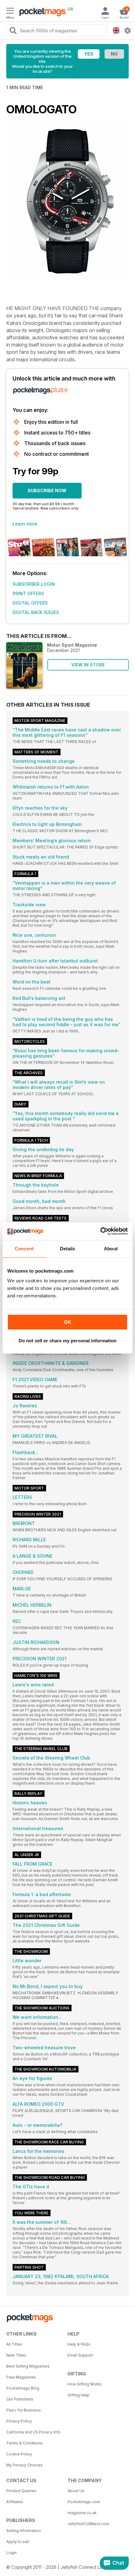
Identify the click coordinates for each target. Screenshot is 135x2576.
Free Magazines (21, 2377)
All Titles (14, 2344)
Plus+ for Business (24, 2410)
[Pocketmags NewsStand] (41, 13)
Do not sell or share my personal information (67, 1341)
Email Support (80, 2355)
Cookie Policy (19, 2454)
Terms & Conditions (24, 2443)
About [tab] (111, 1249)
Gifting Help (78, 2395)
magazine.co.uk (82, 2513)
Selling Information (24, 2531)
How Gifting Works (85, 2384)
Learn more (25, 524)
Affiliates (15, 2502)
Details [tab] (68, 1249)
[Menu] (10, 12)
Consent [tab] (24, 1249)
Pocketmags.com (84, 2502)
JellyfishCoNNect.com (88, 2524)
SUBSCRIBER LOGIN (34, 584)
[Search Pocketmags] (13, 31)
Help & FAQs (79, 2344)
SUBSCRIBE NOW (47, 490)
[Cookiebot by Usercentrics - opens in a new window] (100, 1231)
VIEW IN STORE (88, 665)
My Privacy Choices (24, 2465)
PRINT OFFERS (28, 593)
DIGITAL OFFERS (30, 603)
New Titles (16, 2355)
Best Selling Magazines (28, 2366)
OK (68, 1322)
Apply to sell (18, 2542)
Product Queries (21, 2491)
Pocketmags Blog (23, 2388)
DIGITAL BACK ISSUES (36, 612)
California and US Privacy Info (33, 2432)
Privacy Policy (19, 2421)
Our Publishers (20, 2399)
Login (11, 2553)
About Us (76, 2491)
